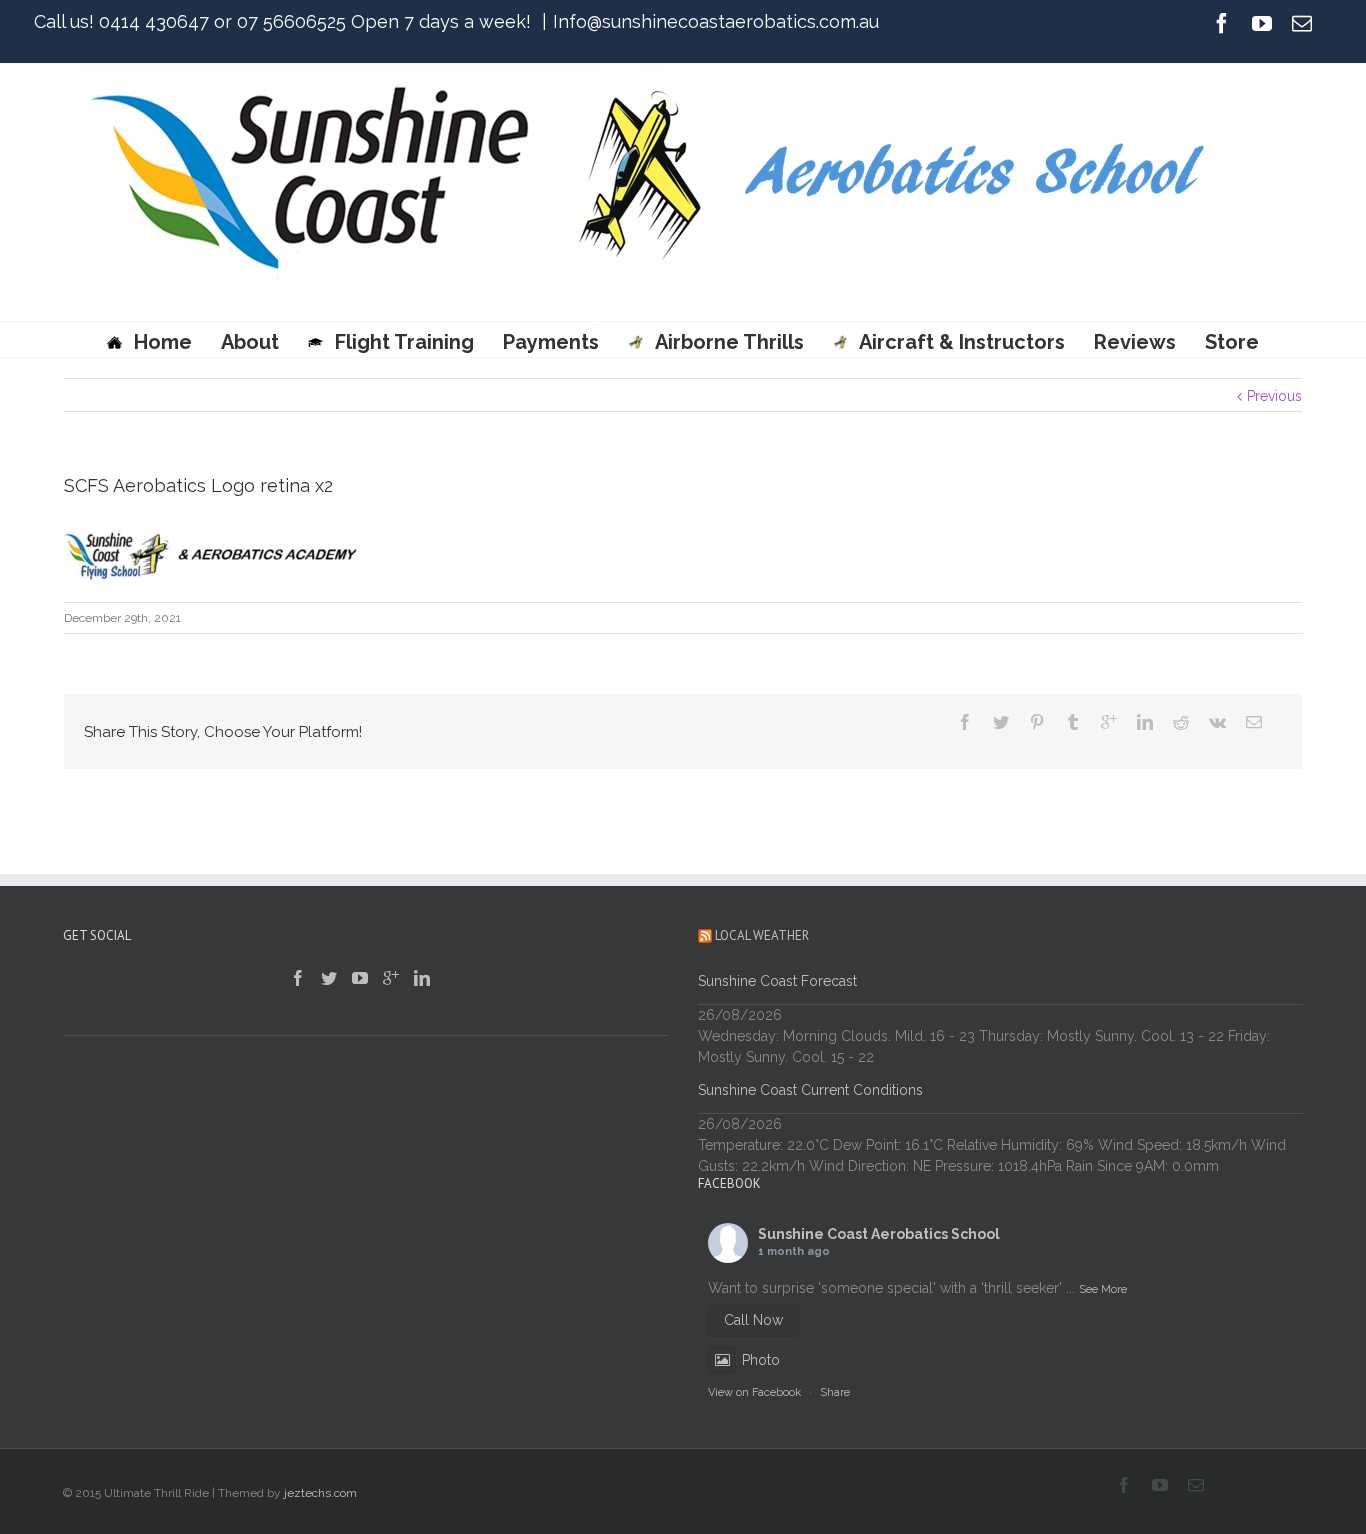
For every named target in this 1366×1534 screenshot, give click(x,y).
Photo (761, 1360)
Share (835, 1392)
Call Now (753, 1320)
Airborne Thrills (729, 342)
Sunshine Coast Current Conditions (810, 1090)
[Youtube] (1262, 23)
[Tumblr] (1073, 722)
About (250, 342)
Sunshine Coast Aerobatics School (879, 1234)
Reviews (1135, 342)
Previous (1274, 396)
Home (163, 342)
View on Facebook (754, 1392)
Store (1232, 342)
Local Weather (762, 935)
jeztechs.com (320, 1493)
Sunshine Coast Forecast (777, 981)
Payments (551, 342)
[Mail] (1302, 23)
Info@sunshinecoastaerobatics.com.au (716, 21)
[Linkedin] (1145, 722)
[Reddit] (1181, 722)
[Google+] (1109, 722)
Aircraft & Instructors (962, 342)
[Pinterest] (1037, 722)
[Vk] (1217, 722)
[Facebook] (1222, 23)
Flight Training (404, 342)
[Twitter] (1001, 722)
